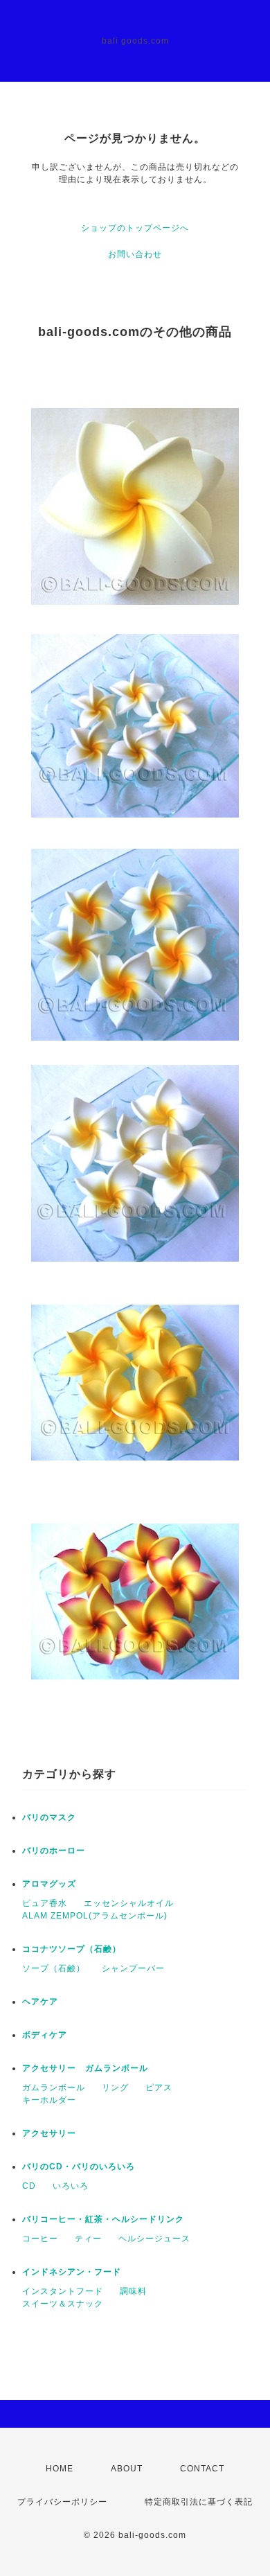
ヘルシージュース (154, 2239)
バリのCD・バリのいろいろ (79, 2167)
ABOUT (127, 2469)
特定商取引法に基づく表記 (199, 2502)
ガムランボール (54, 2088)
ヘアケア (40, 2002)
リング (115, 2088)
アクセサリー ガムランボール (85, 2068)
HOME (60, 2469)
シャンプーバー (133, 1968)
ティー (88, 2239)
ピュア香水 (45, 1903)
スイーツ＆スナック (63, 2304)
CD (29, 2186)
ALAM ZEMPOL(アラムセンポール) (95, 1916)
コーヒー (40, 2239)
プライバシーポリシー (62, 2502)
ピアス (159, 2088)
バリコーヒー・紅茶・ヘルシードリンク (103, 2219)
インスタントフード (63, 2291)
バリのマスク (49, 1817)
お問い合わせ (135, 254)
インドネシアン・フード (72, 2272)
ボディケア (45, 2035)
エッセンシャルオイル (129, 1903)
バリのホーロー (54, 1851)
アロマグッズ (49, 1884)
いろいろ (71, 2186)
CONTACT (202, 2469)
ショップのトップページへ (135, 228)
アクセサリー (49, 2133)
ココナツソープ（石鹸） (72, 1949)
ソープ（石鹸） (54, 1968)
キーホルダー (49, 2100)
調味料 (133, 2291)
